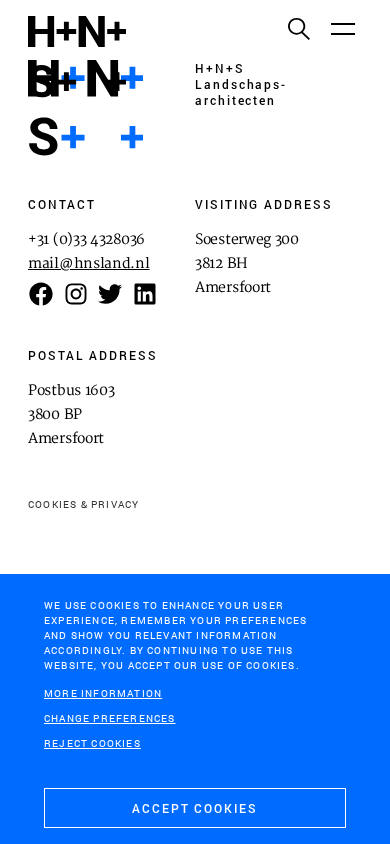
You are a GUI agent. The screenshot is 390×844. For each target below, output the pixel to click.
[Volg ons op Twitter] (110, 294)
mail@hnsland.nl (89, 264)
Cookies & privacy (83, 504)
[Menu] (342, 28)
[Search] (298, 28)
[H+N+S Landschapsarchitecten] (85, 108)
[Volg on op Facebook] (41, 294)
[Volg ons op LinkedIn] (145, 294)
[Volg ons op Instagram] (76, 294)
